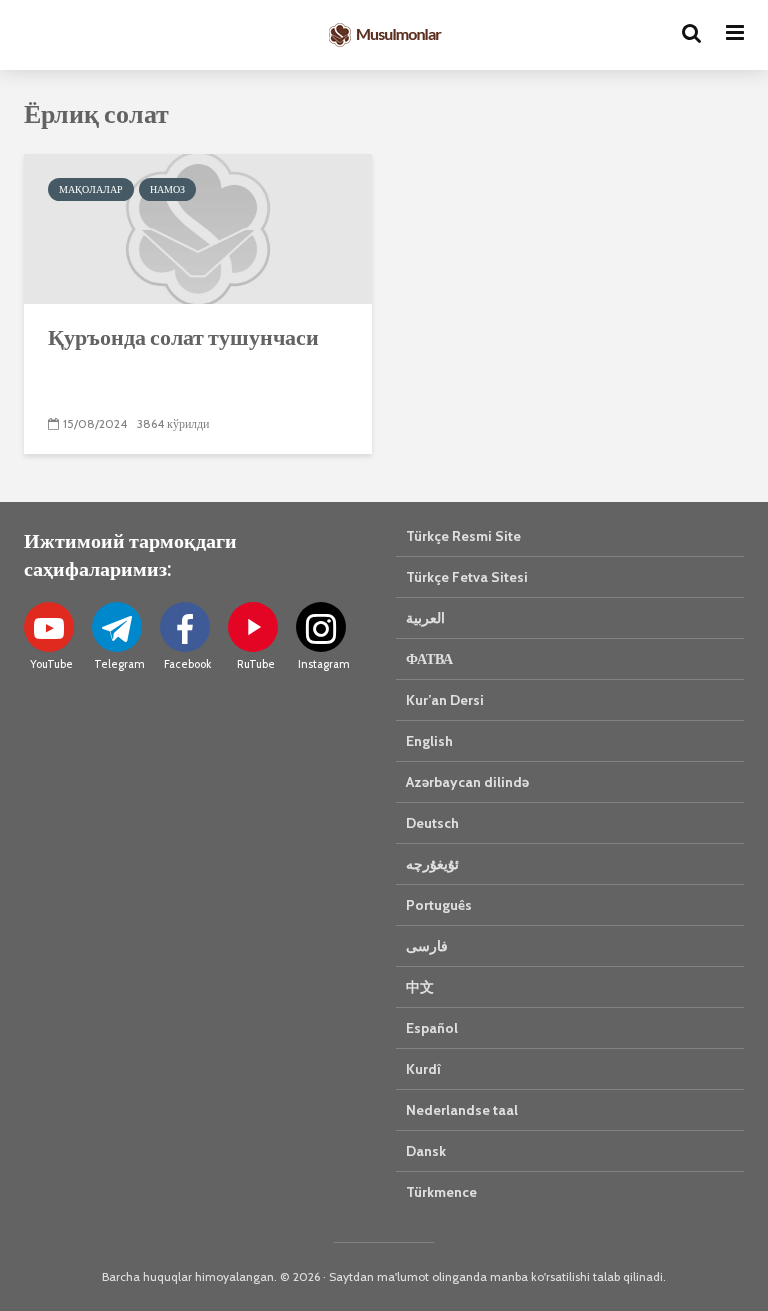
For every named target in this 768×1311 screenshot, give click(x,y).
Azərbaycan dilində (467, 782)
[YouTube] (49, 627)
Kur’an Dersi (445, 700)
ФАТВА (429, 659)
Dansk (426, 1151)
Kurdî (423, 1069)
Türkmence (441, 1192)
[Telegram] (117, 627)
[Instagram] (321, 627)
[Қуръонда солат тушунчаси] (198, 227)
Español (432, 1028)
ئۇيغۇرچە (432, 864)
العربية (425, 618)
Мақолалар (91, 189)
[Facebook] (185, 627)
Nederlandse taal (462, 1110)
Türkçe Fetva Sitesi (467, 577)
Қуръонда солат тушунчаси (183, 336)
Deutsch (432, 823)
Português (439, 905)
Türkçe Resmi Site (463, 536)
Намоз (167, 189)
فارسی (427, 946)
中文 (420, 987)
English (429, 741)
